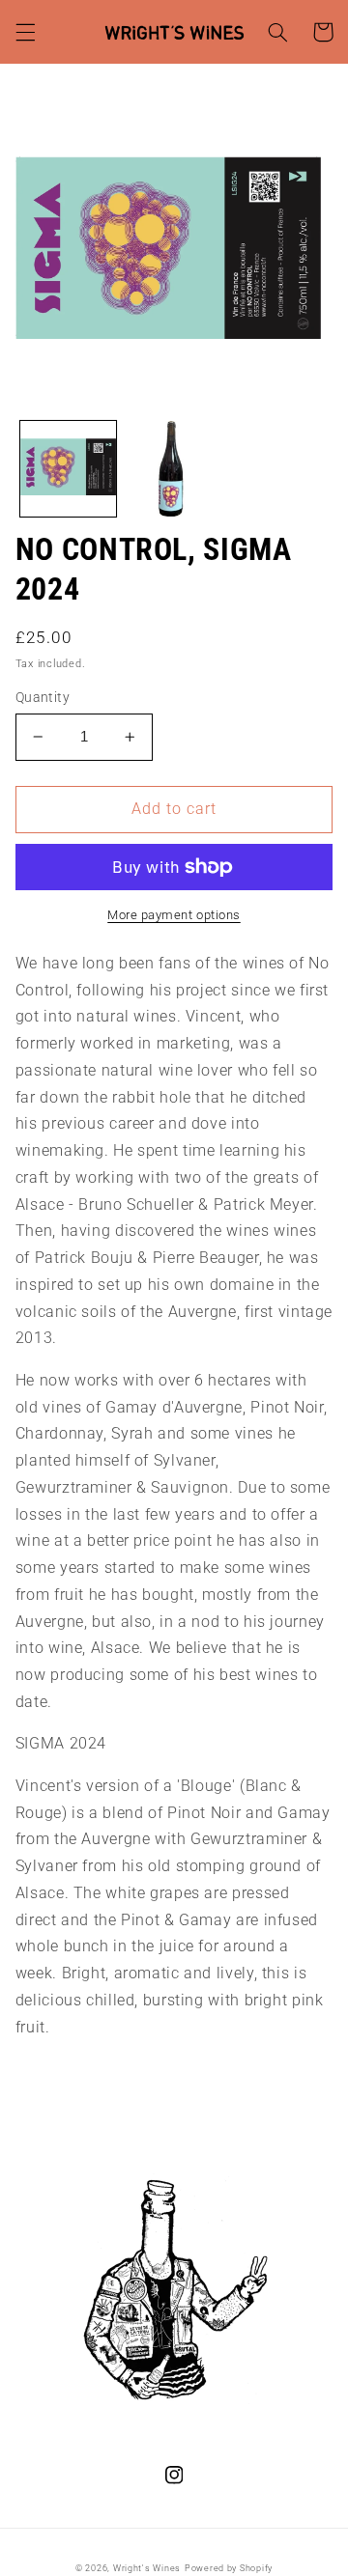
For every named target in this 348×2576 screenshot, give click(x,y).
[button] (25, 32)
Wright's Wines (147, 2568)
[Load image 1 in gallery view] (68, 469)
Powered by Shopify (229, 2568)
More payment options (174, 915)
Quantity (43, 697)
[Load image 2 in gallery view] (174, 469)
